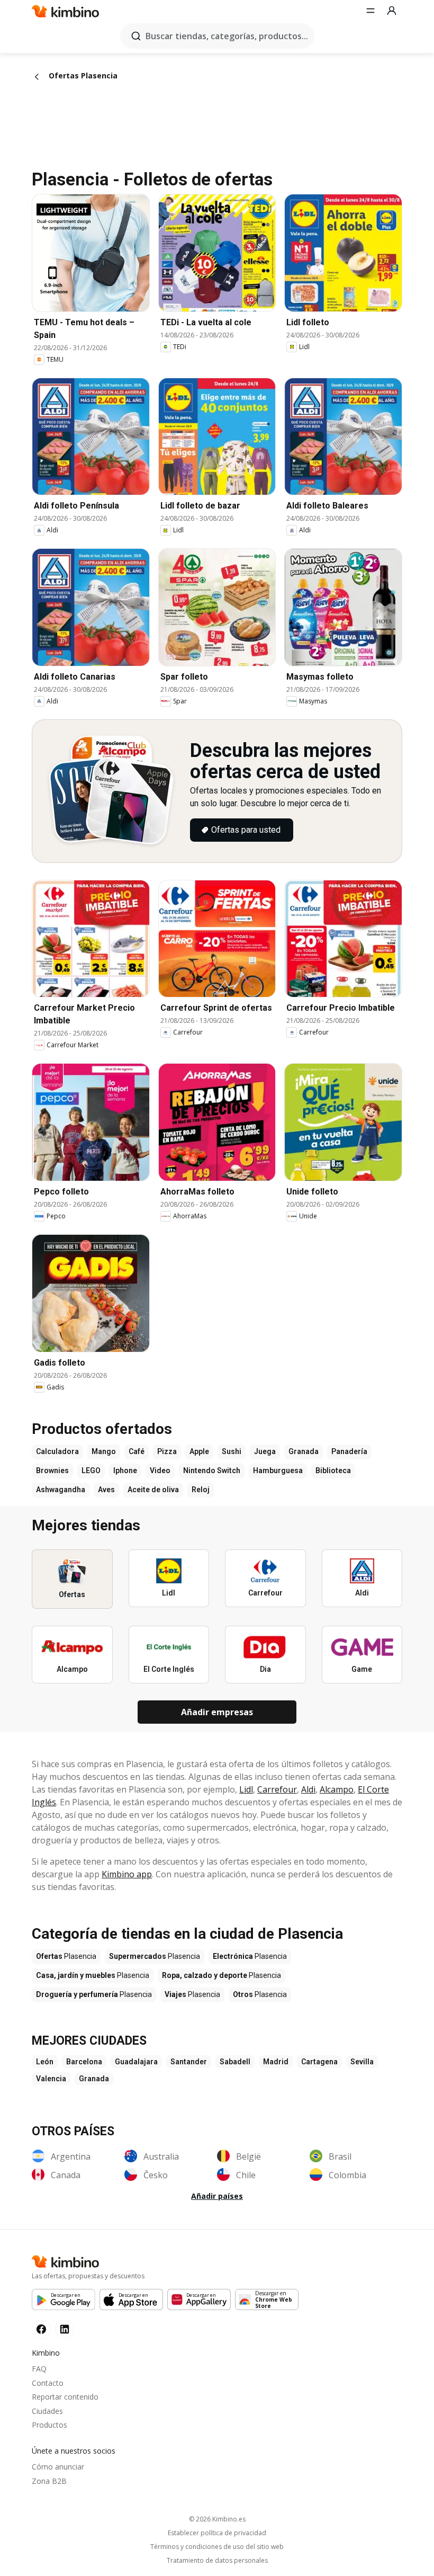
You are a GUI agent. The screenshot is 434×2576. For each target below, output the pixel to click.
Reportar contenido (65, 2397)
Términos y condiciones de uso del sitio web (217, 2547)
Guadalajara (136, 2062)
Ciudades (47, 2411)
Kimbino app (127, 1874)
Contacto (48, 2383)
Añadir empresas (217, 1712)
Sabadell (235, 2062)
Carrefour (277, 1789)
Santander (189, 2062)
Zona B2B (49, 2481)
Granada (94, 2079)
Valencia (51, 2079)
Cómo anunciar (58, 2467)
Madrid (276, 2062)
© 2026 (217, 2519)
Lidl (246, 1789)
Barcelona (84, 2062)
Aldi (308, 1789)
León (45, 2062)
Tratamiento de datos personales (217, 2561)
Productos (49, 2425)
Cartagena (319, 2062)
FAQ (39, 2369)
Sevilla (362, 2062)
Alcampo (337, 1789)
